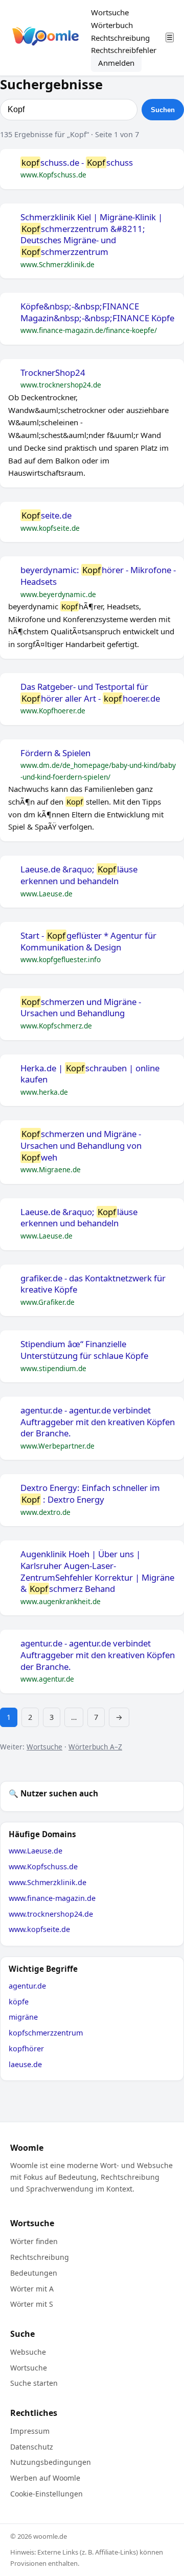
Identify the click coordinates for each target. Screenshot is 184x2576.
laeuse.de (25, 2064)
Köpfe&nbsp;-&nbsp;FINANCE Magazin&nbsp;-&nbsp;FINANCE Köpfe (97, 312)
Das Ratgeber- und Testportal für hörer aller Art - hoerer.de (90, 693)
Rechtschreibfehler (124, 50)
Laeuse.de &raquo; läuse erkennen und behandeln (79, 875)
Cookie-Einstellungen (47, 2494)
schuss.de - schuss (77, 163)
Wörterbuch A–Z (95, 1747)
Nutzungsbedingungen (51, 2462)
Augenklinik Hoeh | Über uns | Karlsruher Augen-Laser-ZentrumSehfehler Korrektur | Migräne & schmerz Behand (97, 1572)
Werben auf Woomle (45, 2478)
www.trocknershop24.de (51, 1914)
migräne (23, 2017)
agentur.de (27, 1986)
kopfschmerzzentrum (46, 2033)
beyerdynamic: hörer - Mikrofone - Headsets (98, 576)
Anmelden (116, 63)
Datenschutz (32, 2447)
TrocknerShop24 (53, 373)
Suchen (163, 110)
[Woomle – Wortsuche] (45, 38)
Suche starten (34, 2383)
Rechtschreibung (120, 38)
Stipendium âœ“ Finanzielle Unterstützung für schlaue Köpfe (84, 1350)
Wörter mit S (32, 2304)
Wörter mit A (32, 2289)
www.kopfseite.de (39, 1929)
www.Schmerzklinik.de (48, 1882)
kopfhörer (26, 2049)
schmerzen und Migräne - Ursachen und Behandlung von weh (81, 1145)
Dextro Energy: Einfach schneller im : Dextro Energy (90, 1494)
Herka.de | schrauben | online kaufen (90, 1074)
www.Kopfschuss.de (43, 1866)
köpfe (19, 2002)
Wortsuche (110, 12)
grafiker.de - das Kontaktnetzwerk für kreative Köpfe (93, 1284)
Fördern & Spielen (55, 753)
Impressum (30, 2431)
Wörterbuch (112, 25)
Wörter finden (34, 2241)
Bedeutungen (34, 2273)
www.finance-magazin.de (52, 1898)
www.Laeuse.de (36, 1851)
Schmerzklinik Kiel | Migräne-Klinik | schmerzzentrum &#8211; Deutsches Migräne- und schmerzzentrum (91, 235)
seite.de (47, 516)
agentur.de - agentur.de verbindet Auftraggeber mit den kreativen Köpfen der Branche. (98, 1422)
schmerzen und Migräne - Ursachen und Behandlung (81, 1008)
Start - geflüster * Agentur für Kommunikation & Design (88, 942)
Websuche (28, 2352)
